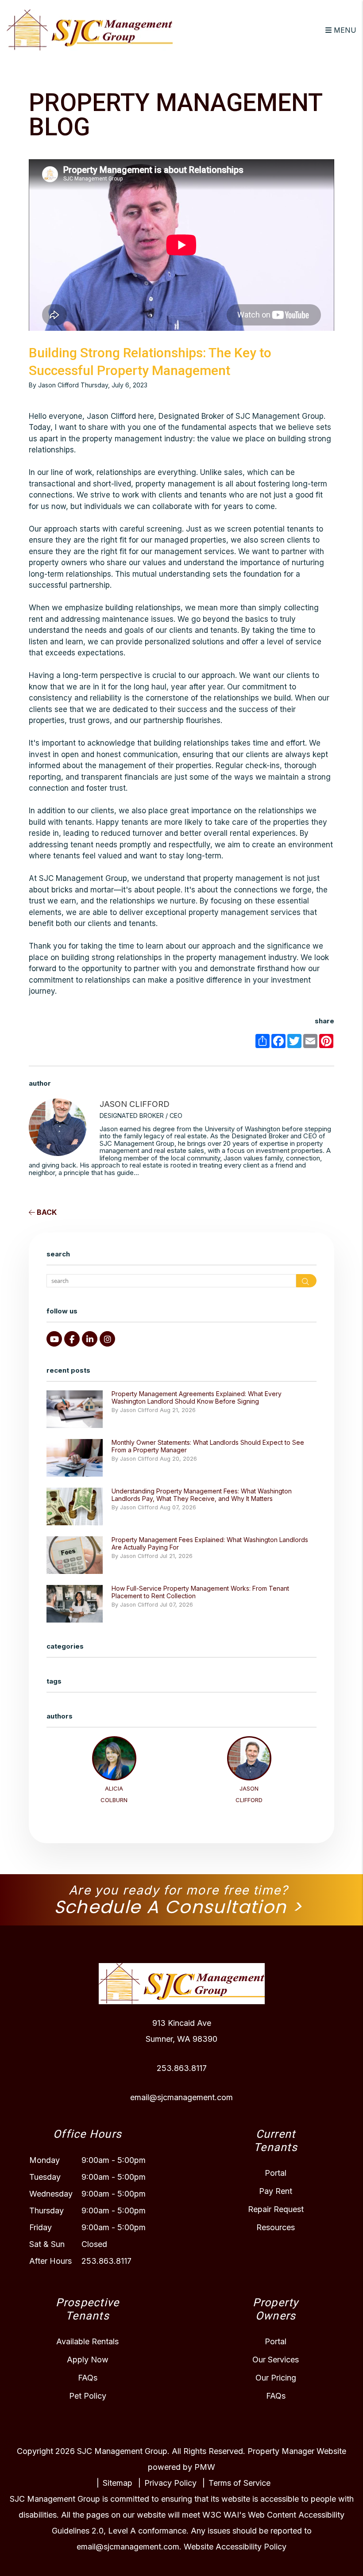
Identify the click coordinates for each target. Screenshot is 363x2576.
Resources (276, 2227)
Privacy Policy (170, 2483)
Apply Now (88, 2360)
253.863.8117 (182, 2068)
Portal (276, 2173)
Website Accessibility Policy (235, 2547)
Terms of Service (239, 2483)
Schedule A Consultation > (178, 1907)
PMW (205, 2467)
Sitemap (118, 2483)
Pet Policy (88, 2396)
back (46, 1212)
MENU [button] (344, 30)
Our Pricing (276, 2378)
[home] (90, 29)
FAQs (88, 2378)
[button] (54, 1339)
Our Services (276, 2360)
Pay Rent (276, 2191)
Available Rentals (87, 2341)
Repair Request (276, 2209)
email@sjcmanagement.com (181, 2097)
